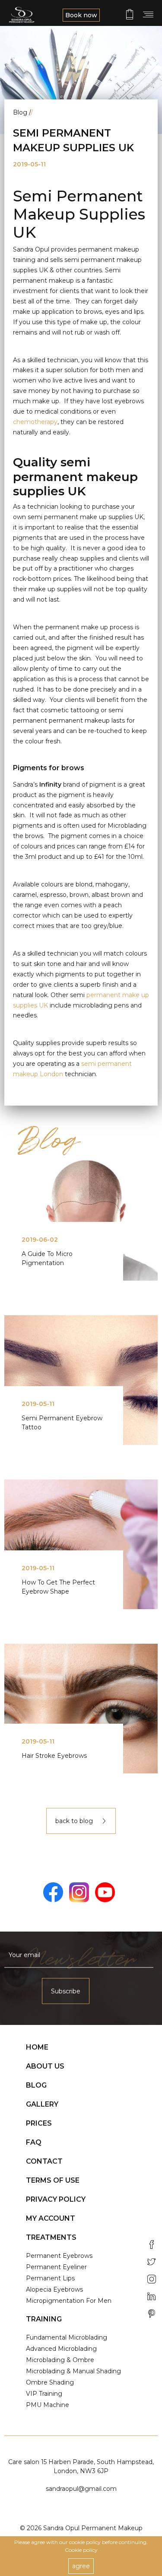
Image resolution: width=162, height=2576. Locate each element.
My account (51, 2218)
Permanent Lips (50, 2278)
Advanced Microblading (61, 2349)
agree (81, 2566)
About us (45, 2066)
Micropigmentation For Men (69, 2301)
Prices (39, 2123)
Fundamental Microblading (67, 2337)
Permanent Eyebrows (59, 2256)
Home (37, 2047)
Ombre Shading (50, 2382)
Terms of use (53, 2180)
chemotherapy (35, 422)
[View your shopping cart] (130, 14)
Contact (44, 2161)
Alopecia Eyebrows (54, 2289)
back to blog (75, 1821)
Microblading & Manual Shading (73, 2371)
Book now (81, 15)
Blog (36, 2085)
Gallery (42, 2104)
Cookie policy (81, 2550)
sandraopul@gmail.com (81, 2489)
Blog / (23, 112)
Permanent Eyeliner (56, 2267)
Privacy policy (56, 2199)
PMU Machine (48, 2405)
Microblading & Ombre (60, 2360)
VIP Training (44, 2394)
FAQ (34, 2142)
